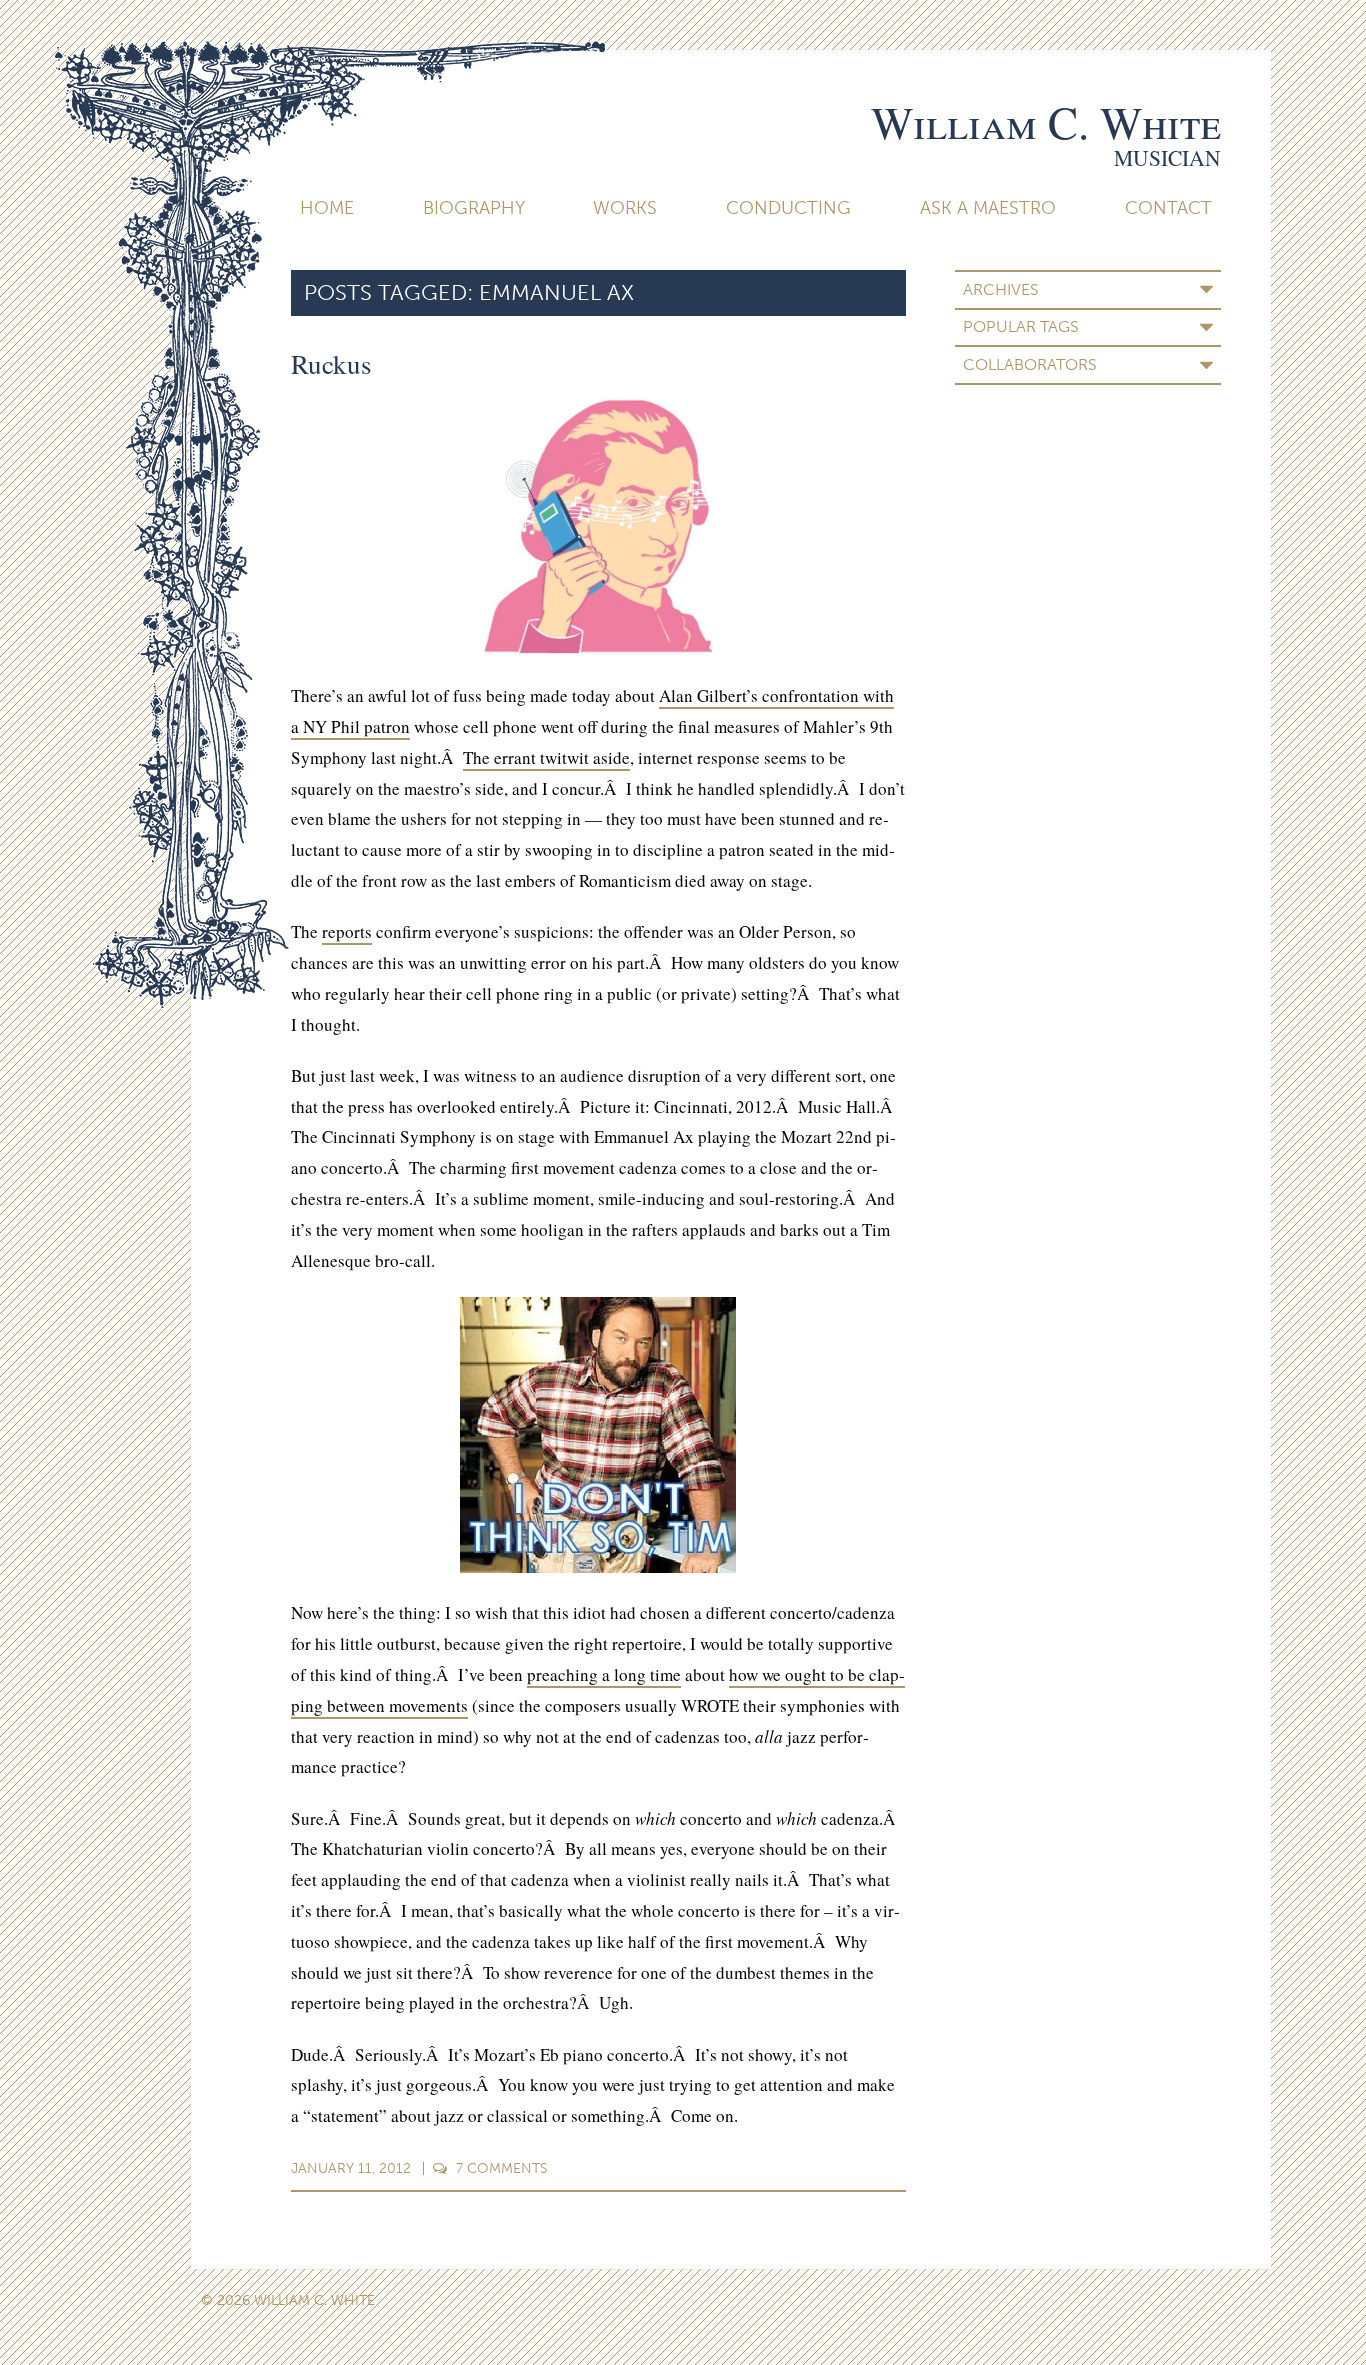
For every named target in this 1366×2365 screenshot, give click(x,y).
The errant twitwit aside (546, 757)
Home (327, 208)
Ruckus (331, 364)
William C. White (1046, 122)
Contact (1168, 208)
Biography (474, 208)
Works (625, 208)
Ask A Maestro (988, 208)
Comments (502, 2168)
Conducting (788, 208)
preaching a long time (604, 1674)
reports (347, 931)
